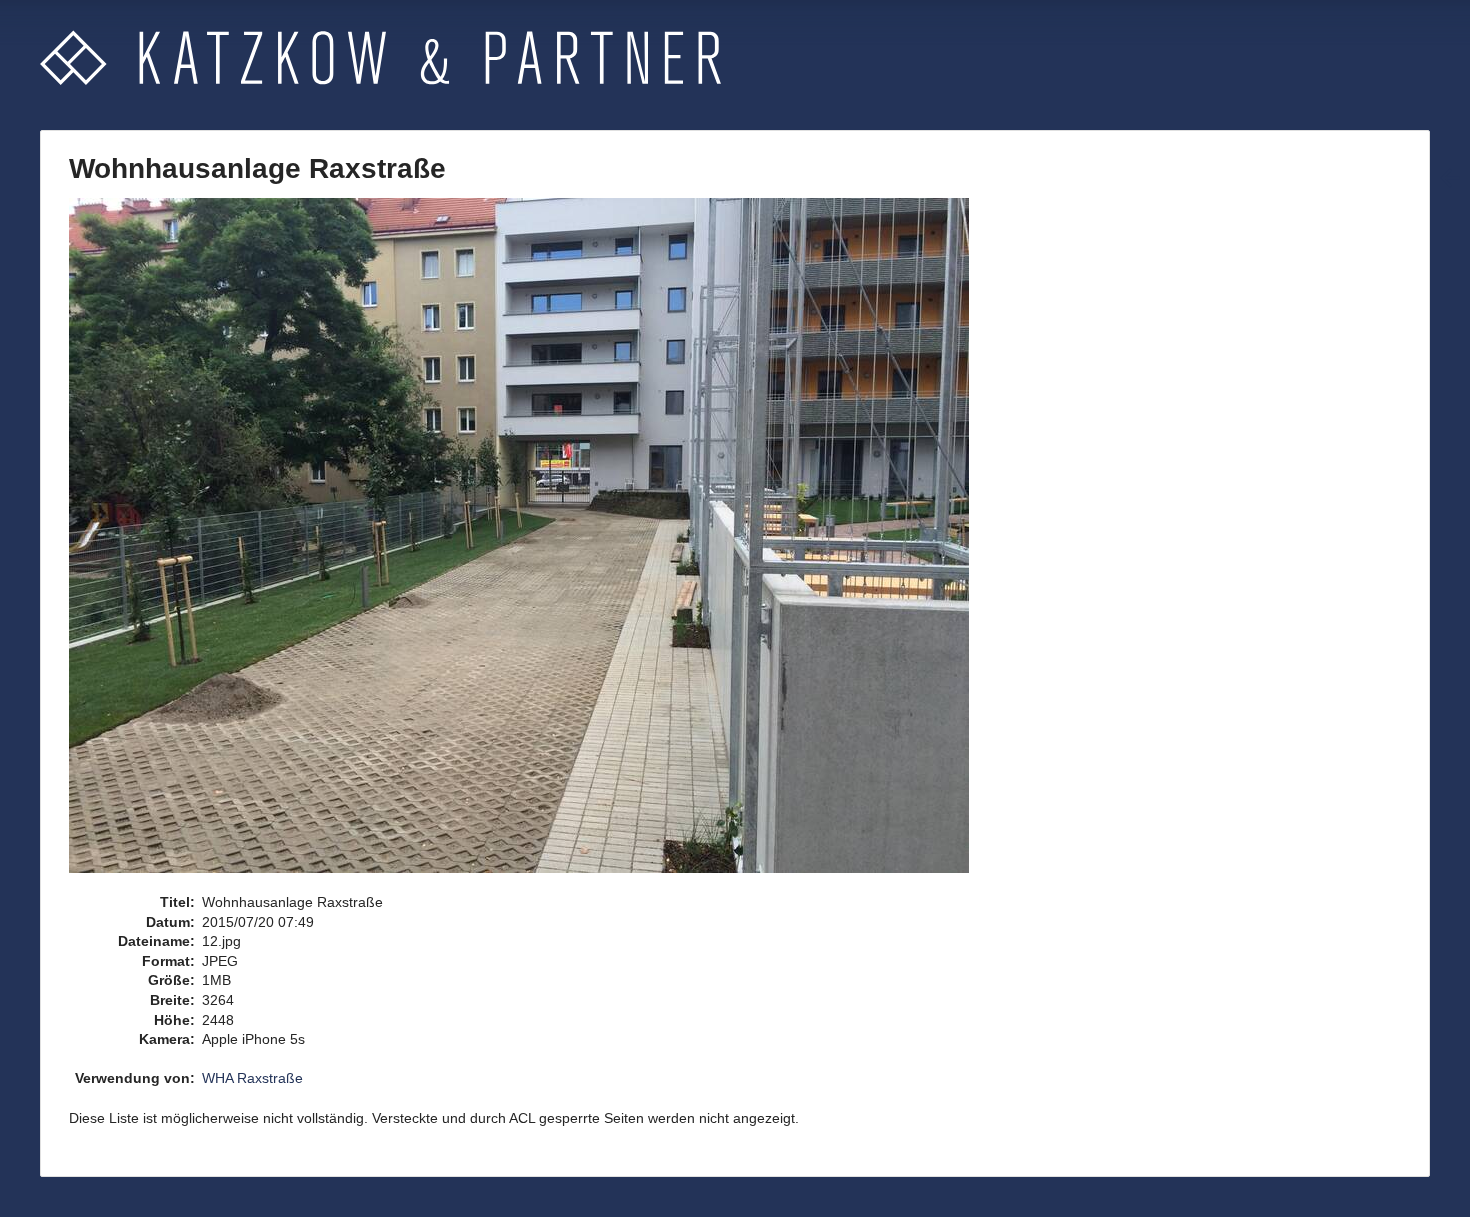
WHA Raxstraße (252, 1078)
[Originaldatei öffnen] (529, 544)
